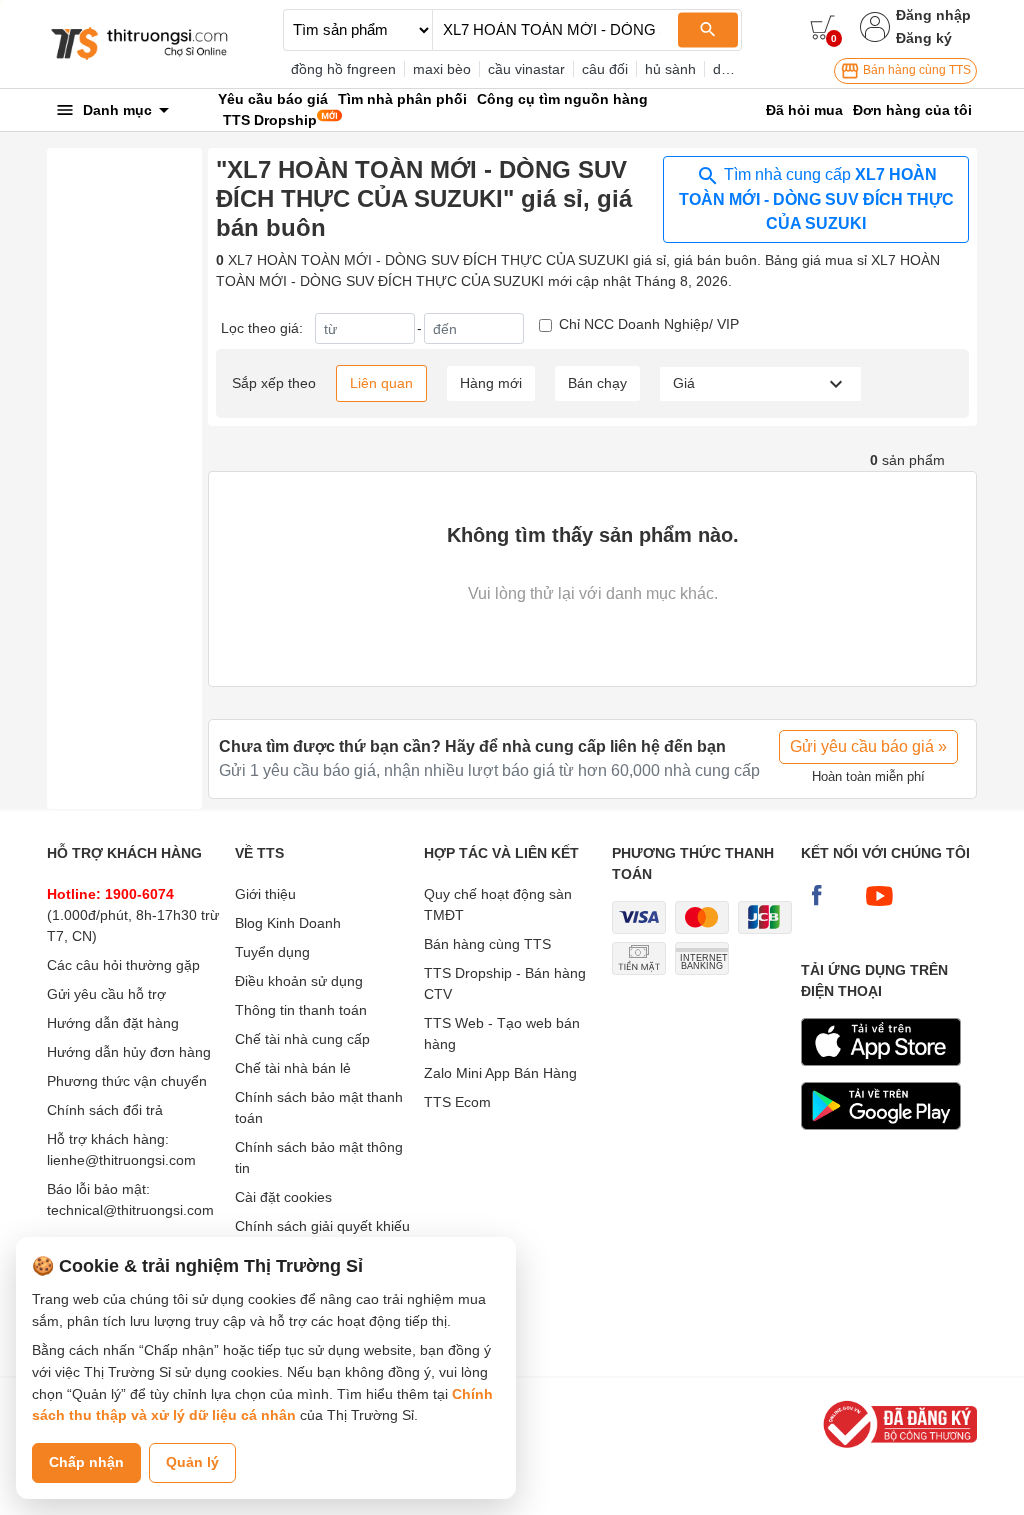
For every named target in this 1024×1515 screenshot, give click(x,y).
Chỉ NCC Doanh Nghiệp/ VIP (649, 324)
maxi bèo (442, 69)
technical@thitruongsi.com (130, 1210)
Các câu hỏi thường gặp (123, 965)
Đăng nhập (933, 15)
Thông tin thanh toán (301, 1010)
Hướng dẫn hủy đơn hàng (129, 1052)
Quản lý (192, 1462)
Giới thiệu (265, 894)
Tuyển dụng (272, 952)
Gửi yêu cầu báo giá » (868, 746)
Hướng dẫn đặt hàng (113, 1023)
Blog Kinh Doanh (288, 923)
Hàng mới (491, 383)
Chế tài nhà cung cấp (302, 1039)
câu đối (605, 69)
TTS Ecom (457, 1102)
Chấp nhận (86, 1462)
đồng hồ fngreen (343, 69)
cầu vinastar (526, 69)
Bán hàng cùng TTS (915, 70)
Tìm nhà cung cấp (816, 199)
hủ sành (670, 69)
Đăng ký (924, 38)
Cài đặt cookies (283, 1197)
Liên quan (381, 383)
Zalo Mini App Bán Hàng (500, 1073)
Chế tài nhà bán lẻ (293, 1068)
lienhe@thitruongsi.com (121, 1160)
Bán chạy (597, 383)
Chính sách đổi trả (105, 1110)
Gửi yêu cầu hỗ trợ (106, 994)
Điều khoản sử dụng (299, 981)
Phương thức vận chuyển (127, 1081)
